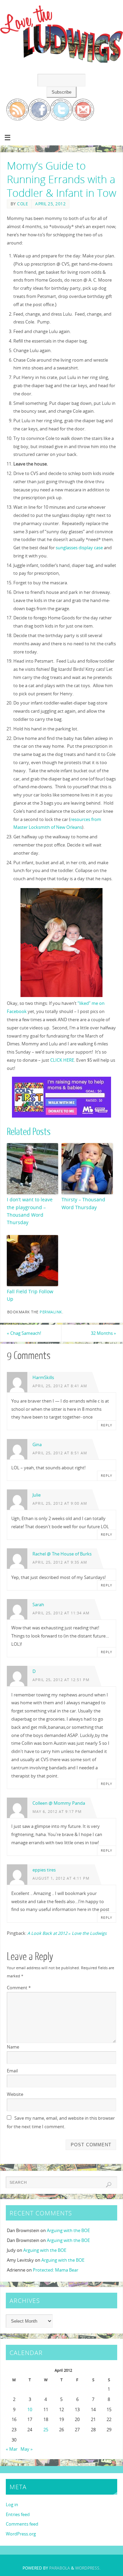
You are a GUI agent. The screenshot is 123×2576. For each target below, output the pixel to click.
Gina (37, 1445)
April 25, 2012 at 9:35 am (60, 1562)
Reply (107, 1425)
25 (46, 2430)
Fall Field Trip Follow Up (30, 1295)
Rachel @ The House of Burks (62, 1554)
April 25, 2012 (50, 204)
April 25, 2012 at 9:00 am (60, 1503)
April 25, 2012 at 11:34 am (61, 1613)
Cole (23, 204)
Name (13, 2047)
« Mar (12, 2449)
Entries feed (18, 2515)
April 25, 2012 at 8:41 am (60, 1386)
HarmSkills (43, 1378)
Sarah (38, 1605)
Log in (12, 2505)
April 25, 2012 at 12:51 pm (61, 1680)
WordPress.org (21, 2534)
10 (30, 2410)
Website (15, 2094)
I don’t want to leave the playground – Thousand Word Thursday (30, 1211)
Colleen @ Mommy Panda (59, 1803)
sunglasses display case (79, 548)
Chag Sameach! (24, 1333)
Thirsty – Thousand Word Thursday (83, 1203)
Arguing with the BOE (68, 2231)
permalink (51, 1312)
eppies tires (44, 1870)
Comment (19, 1988)
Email (12, 2071)
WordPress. (88, 2568)
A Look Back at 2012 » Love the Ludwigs (67, 1933)
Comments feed (22, 2524)
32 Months (104, 1333)
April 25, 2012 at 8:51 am (60, 1453)
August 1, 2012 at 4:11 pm (61, 1878)
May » (27, 2449)
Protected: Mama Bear (56, 2270)
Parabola (60, 2568)
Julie (37, 1495)
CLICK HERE (62, 1060)
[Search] (109, 2185)
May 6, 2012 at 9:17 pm (57, 1812)
